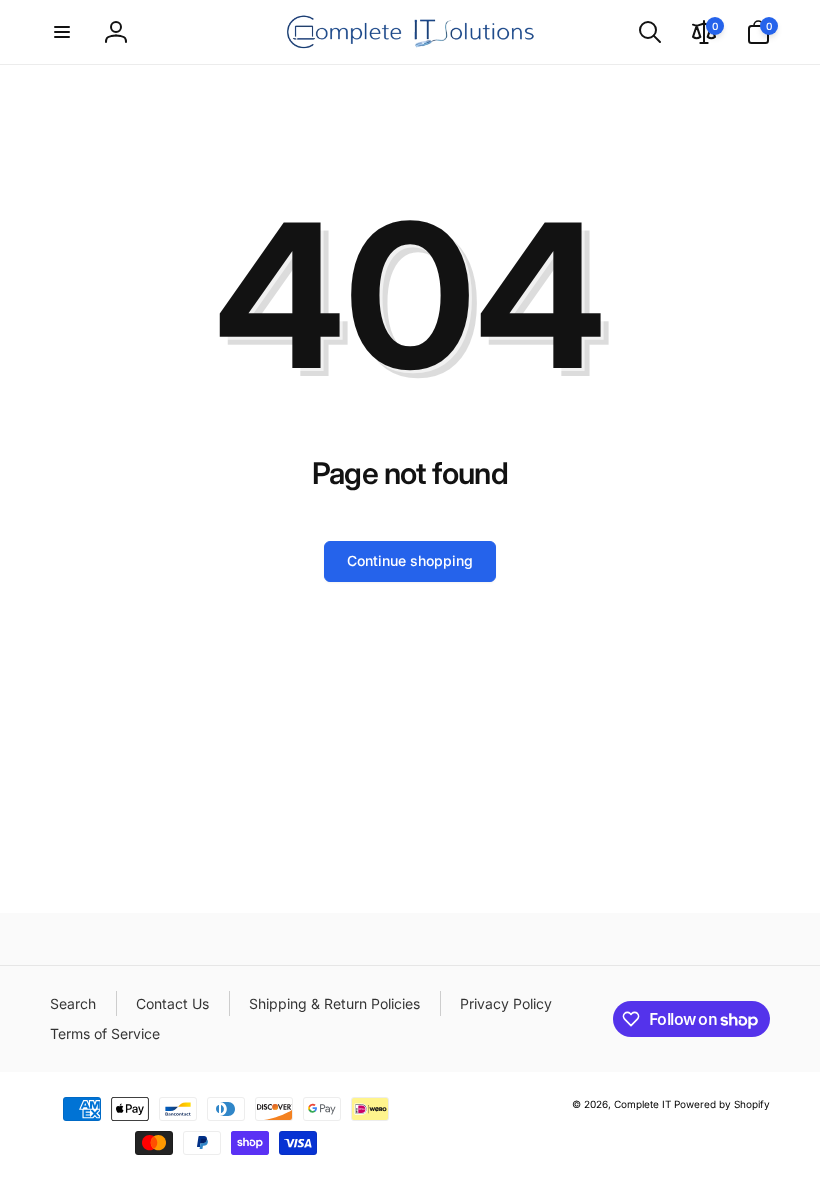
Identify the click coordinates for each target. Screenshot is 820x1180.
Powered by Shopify (722, 1104)
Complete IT (642, 1104)
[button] (62, 32)
